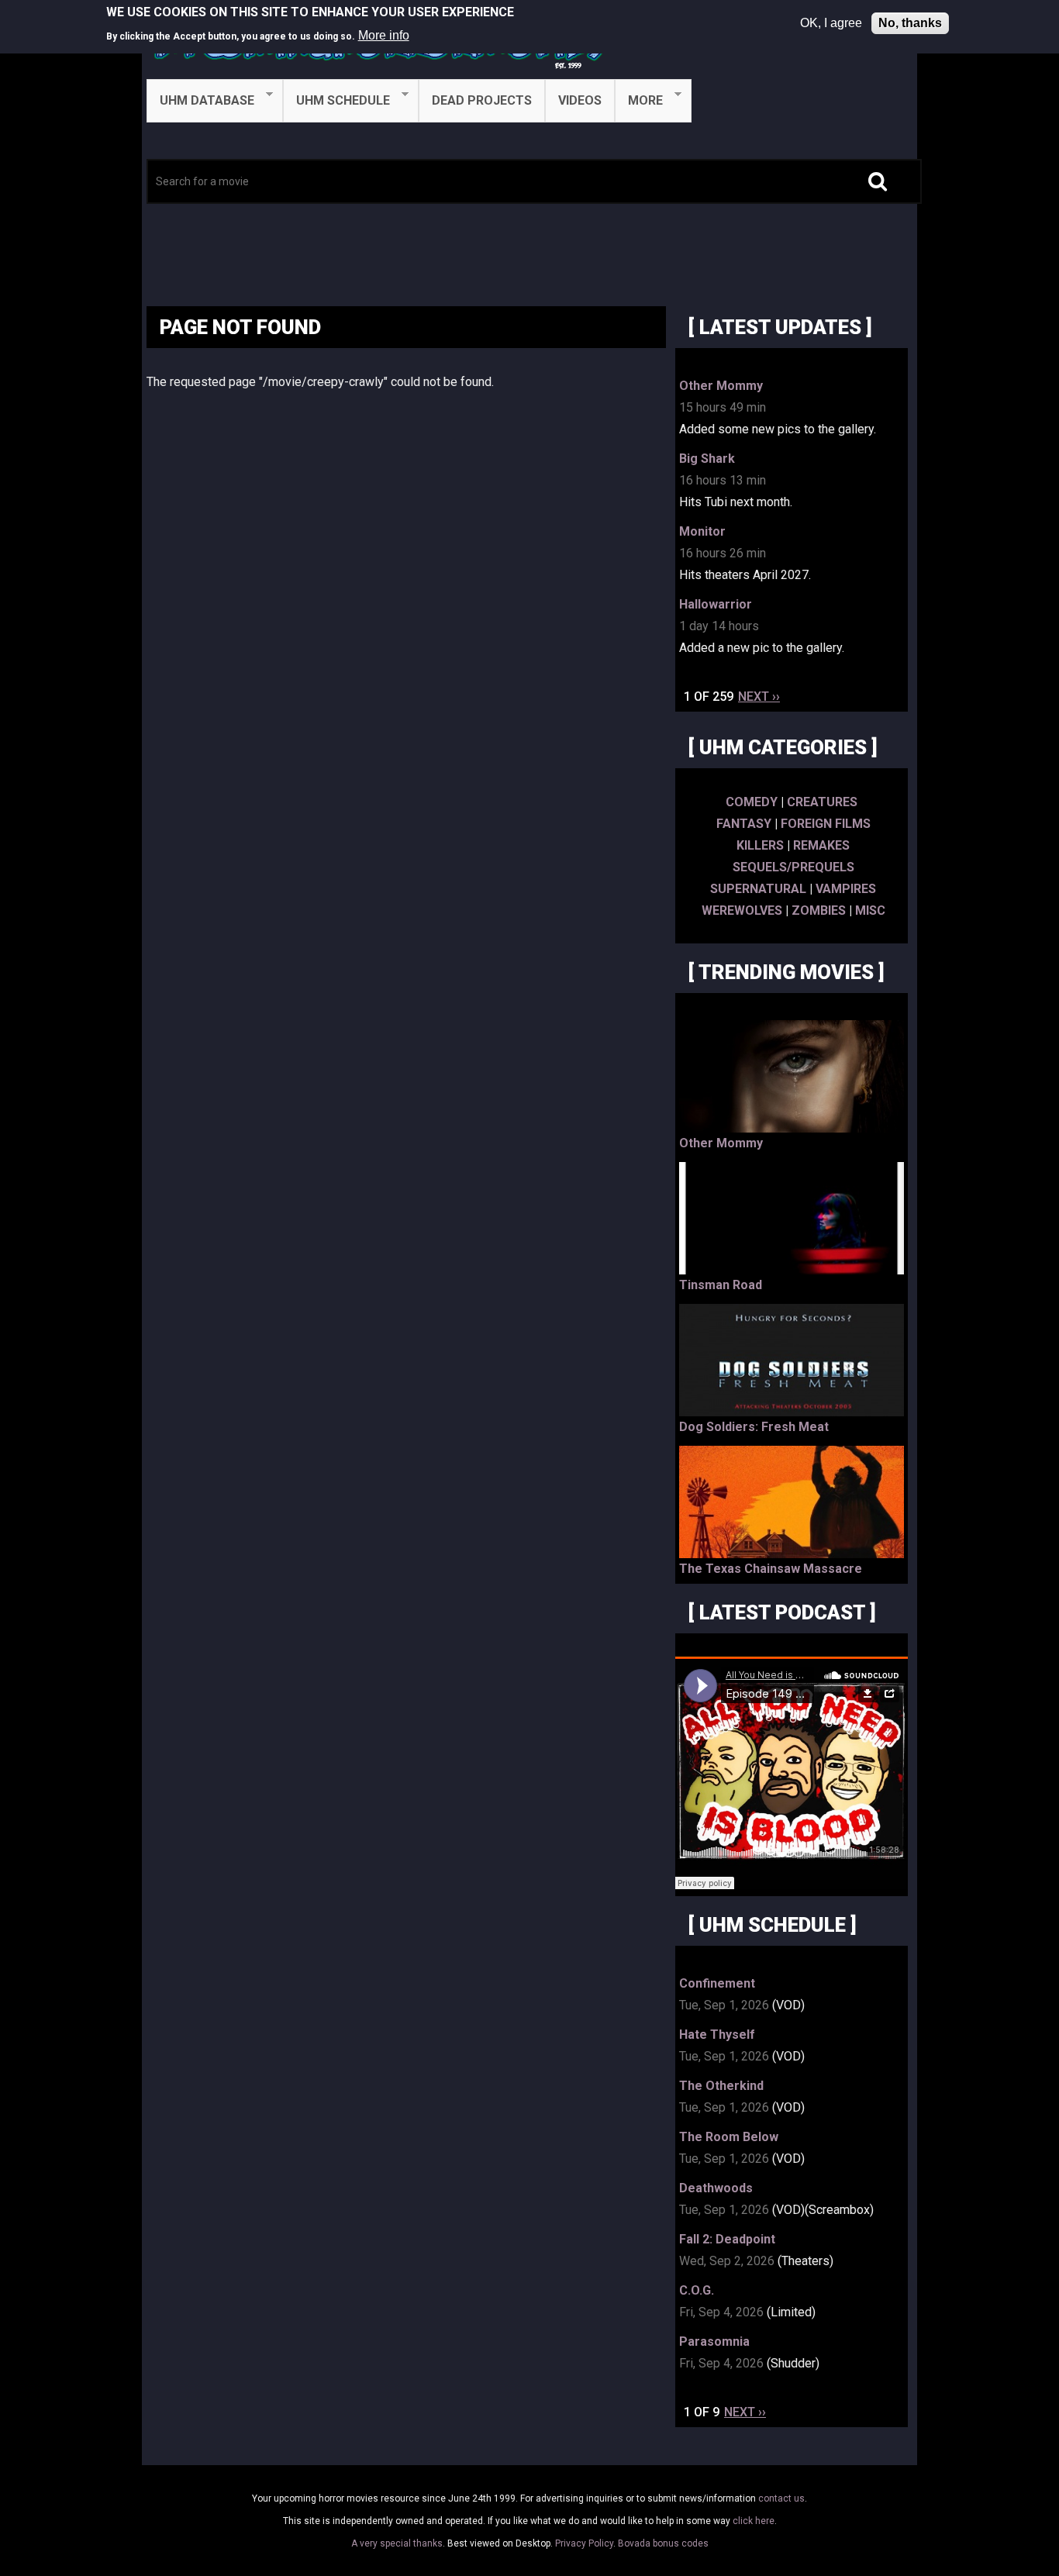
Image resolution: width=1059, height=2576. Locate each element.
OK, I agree (831, 23)
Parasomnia (714, 2342)
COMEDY (752, 802)
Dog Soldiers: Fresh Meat (754, 1427)
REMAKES (821, 845)
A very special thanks (397, 2543)
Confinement (717, 1983)
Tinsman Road (721, 1285)
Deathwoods (716, 2188)
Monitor (702, 531)
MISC (870, 910)
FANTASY (744, 824)
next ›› (759, 697)
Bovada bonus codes (663, 2543)
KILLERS (760, 845)
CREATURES (822, 802)
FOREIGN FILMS (826, 824)
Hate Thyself (717, 2035)
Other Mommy (721, 386)
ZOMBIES (819, 910)
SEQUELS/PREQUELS (793, 867)
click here (754, 2521)
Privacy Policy (584, 2543)
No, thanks (910, 23)
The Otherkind (721, 2086)
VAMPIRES (846, 889)
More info (384, 35)
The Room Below (729, 2137)
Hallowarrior (716, 604)
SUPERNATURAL (758, 889)
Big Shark (707, 459)
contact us (781, 2498)
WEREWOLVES (742, 910)
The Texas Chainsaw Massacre (771, 1569)
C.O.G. (697, 2290)
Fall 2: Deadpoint (727, 2239)
